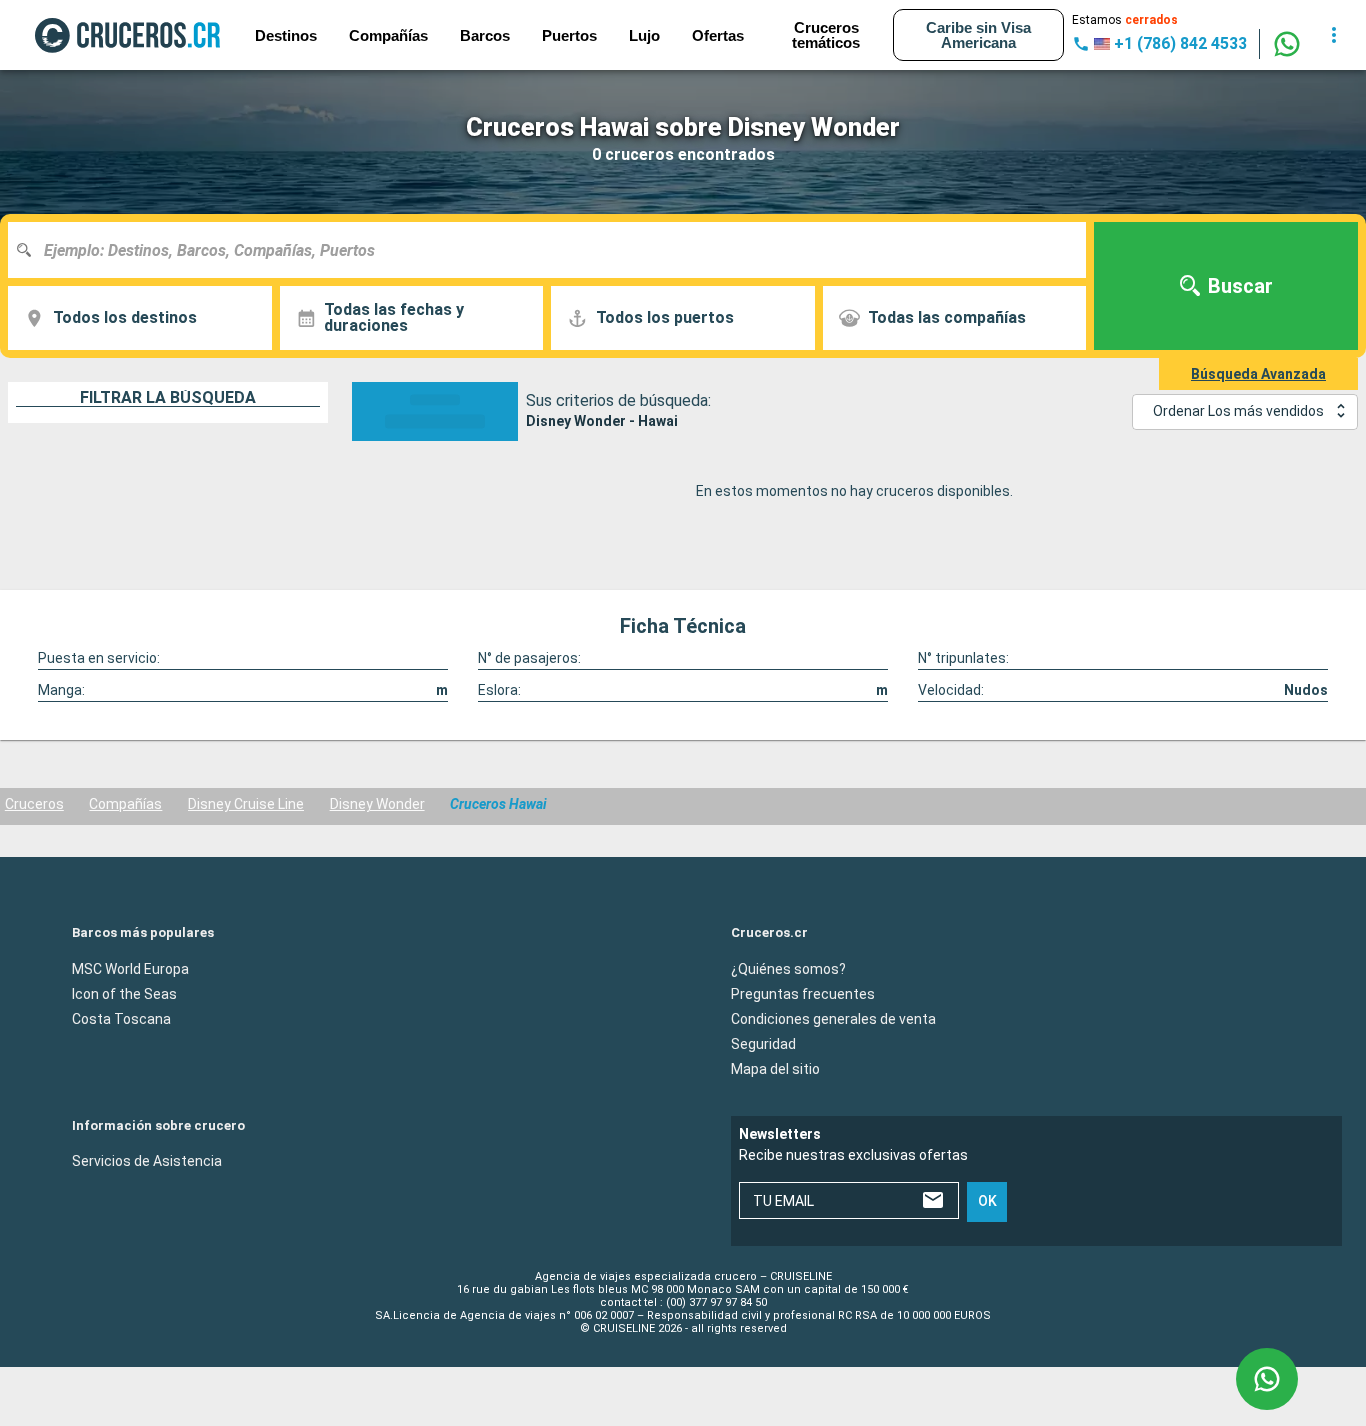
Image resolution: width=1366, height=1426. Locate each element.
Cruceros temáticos (826, 35)
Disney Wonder (377, 804)
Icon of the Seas (124, 993)
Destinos (286, 35)
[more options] (1334, 35)
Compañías (125, 804)
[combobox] (554, 250)
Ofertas (718, 35)
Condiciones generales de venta (833, 1018)
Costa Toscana (121, 1018)
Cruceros (34, 804)
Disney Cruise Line (246, 804)
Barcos (485, 35)
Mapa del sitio (775, 1068)
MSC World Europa (130, 968)
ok (987, 1201)
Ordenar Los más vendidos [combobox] (1238, 411)
